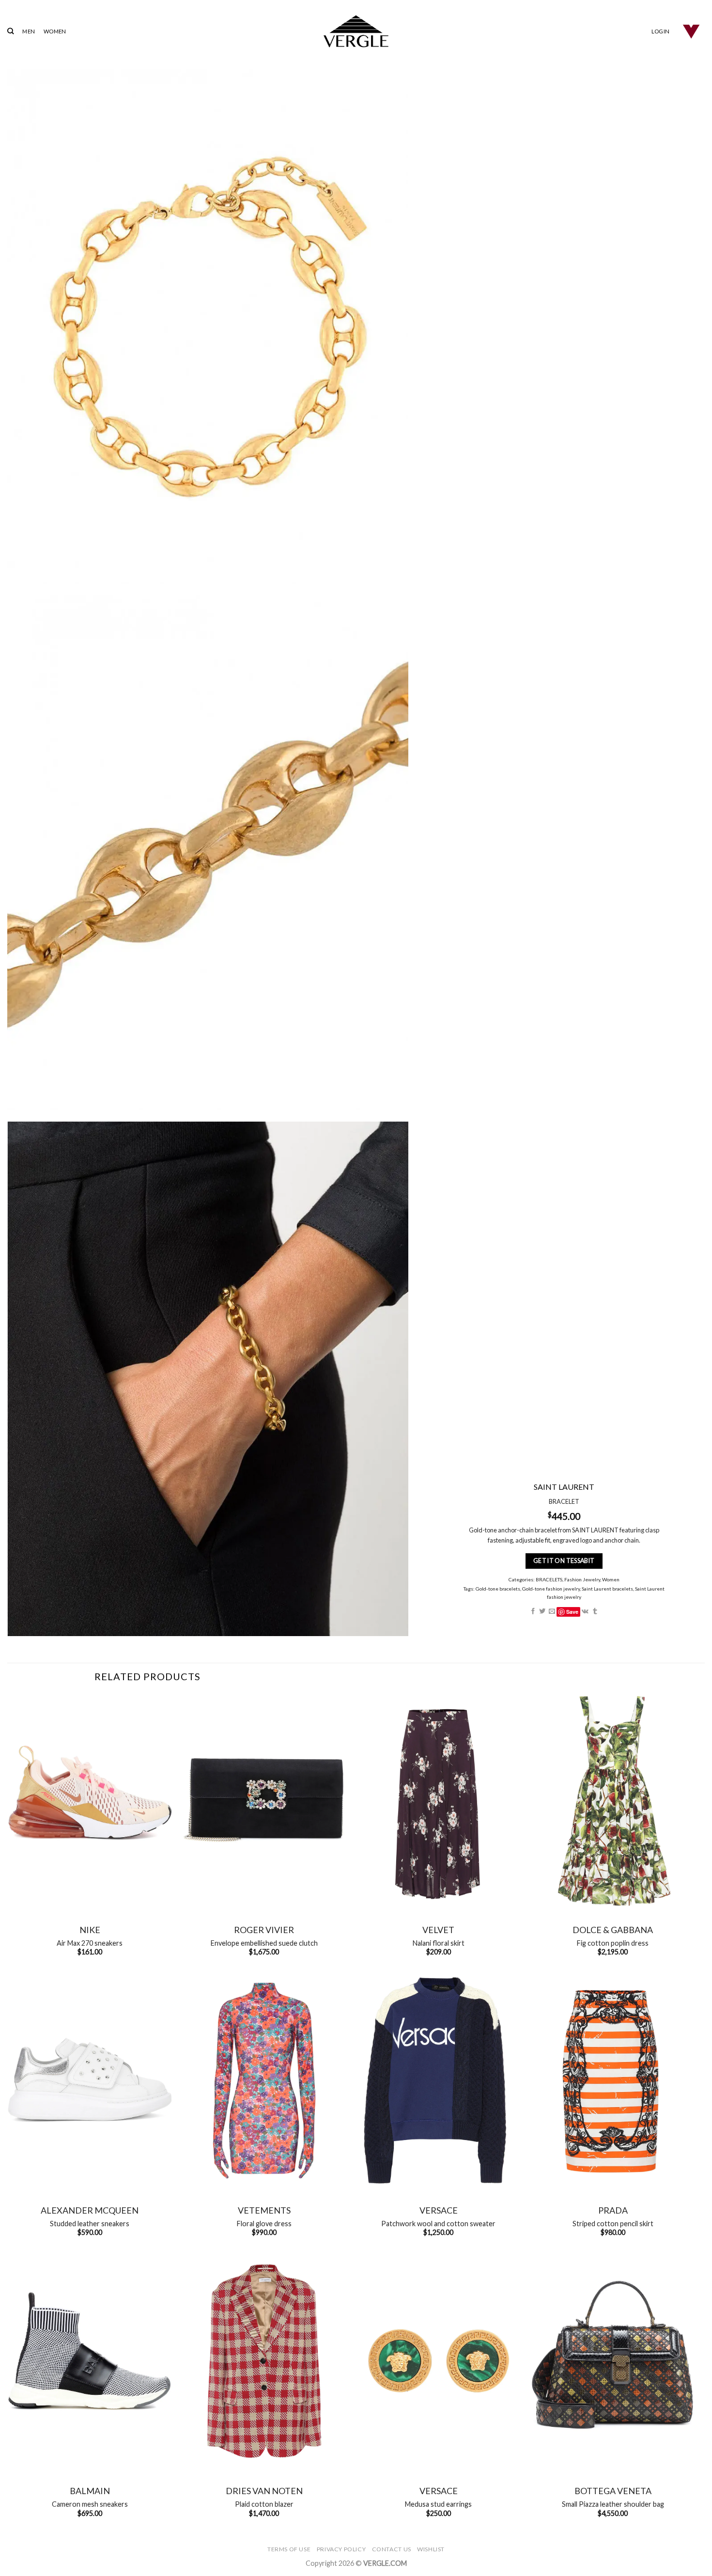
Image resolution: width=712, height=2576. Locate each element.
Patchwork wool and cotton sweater (438, 2224)
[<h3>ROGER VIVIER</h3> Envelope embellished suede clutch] (264, 1800)
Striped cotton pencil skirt (613, 2224)
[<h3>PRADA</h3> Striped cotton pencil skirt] (613, 2081)
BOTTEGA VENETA (613, 2491)
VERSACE (439, 2210)
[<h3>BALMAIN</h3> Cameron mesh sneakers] (90, 2361)
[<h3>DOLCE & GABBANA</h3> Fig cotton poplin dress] (613, 1800)
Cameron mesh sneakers (90, 2504)
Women (610, 1579)
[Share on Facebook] (533, 1612)
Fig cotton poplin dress (613, 1943)
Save (572, 1612)
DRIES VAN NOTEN (264, 2491)
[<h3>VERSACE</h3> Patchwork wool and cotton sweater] (438, 2081)
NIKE (90, 1930)
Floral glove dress (264, 2224)
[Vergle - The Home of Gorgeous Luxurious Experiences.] (356, 31)
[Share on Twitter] (542, 1612)
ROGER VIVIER (264, 1930)
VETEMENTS (264, 2210)
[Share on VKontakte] (585, 1612)
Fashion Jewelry (582, 1579)
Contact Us (392, 2549)
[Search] (10, 31)
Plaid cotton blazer (264, 2504)
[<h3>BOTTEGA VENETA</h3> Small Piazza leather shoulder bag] (613, 2361)
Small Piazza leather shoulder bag (613, 2504)
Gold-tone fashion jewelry (550, 1589)
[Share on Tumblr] (595, 1612)
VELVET (438, 1930)
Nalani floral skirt (439, 1943)
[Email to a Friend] (551, 1612)
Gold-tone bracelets (497, 1589)
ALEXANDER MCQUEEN (90, 2210)
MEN (29, 31)
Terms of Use (289, 2549)
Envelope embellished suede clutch (264, 1943)
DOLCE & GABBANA (613, 1930)
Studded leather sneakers (90, 2224)
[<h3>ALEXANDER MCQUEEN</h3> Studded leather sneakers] (90, 2081)
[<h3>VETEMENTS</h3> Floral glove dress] (264, 2081)
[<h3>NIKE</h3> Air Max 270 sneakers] (90, 1800)
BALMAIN (90, 2491)
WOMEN (55, 31)
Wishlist (431, 2549)
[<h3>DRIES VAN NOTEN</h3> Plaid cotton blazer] (264, 2361)
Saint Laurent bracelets (607, 1589)
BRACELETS (549, 1579)
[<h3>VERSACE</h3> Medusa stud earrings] (438, 2361)
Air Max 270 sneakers (90, 1943)
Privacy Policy (341, 2549)
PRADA (613, 2210)
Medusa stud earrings (438, 2504)
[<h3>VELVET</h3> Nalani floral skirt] (438, 1800)
